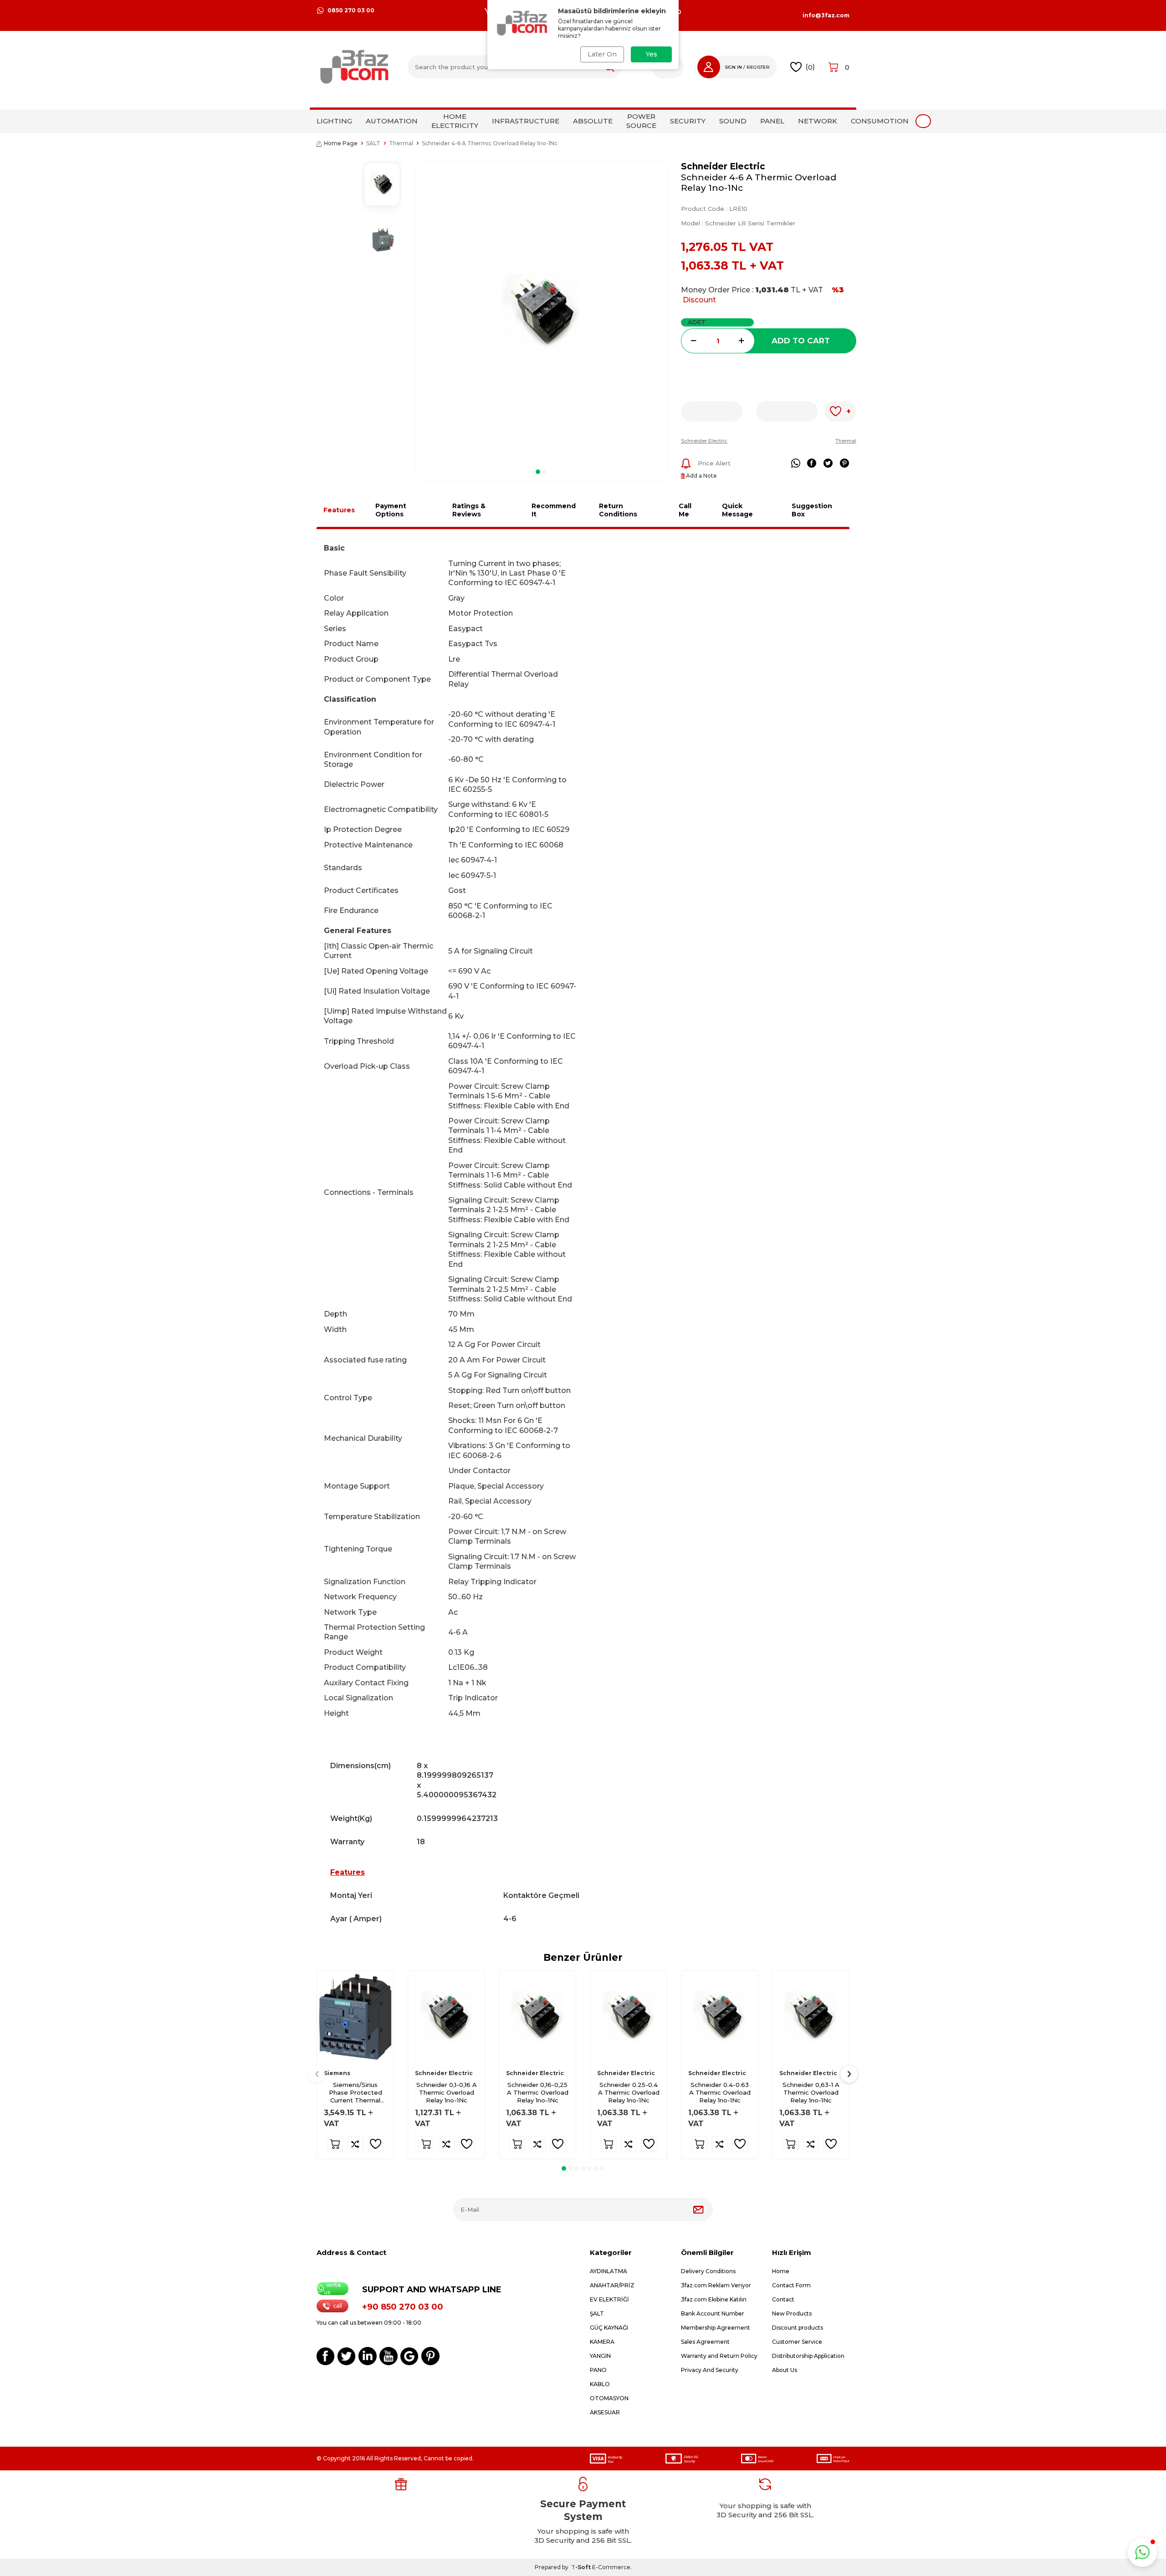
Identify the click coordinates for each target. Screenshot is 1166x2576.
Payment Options (391, 510)
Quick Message (737, 510)
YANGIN (600, 2356)
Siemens (337, 2073)
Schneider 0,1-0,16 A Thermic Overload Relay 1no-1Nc (447, 2092)
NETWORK (818, 121)
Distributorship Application (808, 2356)
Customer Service (797, 2342)
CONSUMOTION (880, 121)
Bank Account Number (713, 2313)
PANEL (772, 121)
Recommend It (554, 510)
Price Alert (714, 463)
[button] (538, 472)
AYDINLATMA (609, 2271)
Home (781, 2271)
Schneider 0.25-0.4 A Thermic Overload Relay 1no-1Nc (629, 2092)
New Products (792, 2313)
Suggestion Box (812, 510)
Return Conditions (618, 510)
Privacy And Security (710, 2370)
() (810, 67)
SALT (373, 143)
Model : (738, 223)
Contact (783, 2299)
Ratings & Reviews (469, 510)
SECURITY (688, 121)
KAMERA (602, 2342)
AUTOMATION (392, 121)
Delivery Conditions (708, 2271)
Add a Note (701, 476)
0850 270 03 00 (351, 10)
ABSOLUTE (593, 121)
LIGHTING (334, 121)
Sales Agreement (705, 2342)
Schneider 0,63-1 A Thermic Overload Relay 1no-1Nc (811, 2092)
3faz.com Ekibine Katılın (714, 2299)
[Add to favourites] (376, 2144)
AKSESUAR (605, 2412)
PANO (598, 2370)
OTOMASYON (609, 2398)
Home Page (341, 143)
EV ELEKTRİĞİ (609, 2299)
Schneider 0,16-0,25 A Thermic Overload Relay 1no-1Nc (538, 2092)
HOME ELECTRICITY (455, 121)
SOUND (733, 121)
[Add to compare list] (355, 2144)
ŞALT (597, 2313)
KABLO (600, 2384)
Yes (652, 54)
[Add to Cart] (335, 2144)
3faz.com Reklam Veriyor (716, 2285)
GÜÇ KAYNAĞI (609, 2328)
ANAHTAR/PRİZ (612, 2285)
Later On (602, 54)
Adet (697, 322)
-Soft (582, 2567)
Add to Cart (801, 341)
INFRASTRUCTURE (526, 121)
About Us (785, 2370)
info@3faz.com (826, 15)
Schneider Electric (723, 166)
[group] (541, 312)
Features (339, 510)
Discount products (798, 2328)
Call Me (685, 510)
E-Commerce (611, 2567)
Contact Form (791, 2285)
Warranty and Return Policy (719, 2356)
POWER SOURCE (641, 121)
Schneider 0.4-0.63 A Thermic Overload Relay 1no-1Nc (720, 2092)
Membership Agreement (716, 2328)
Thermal (401, 143)
